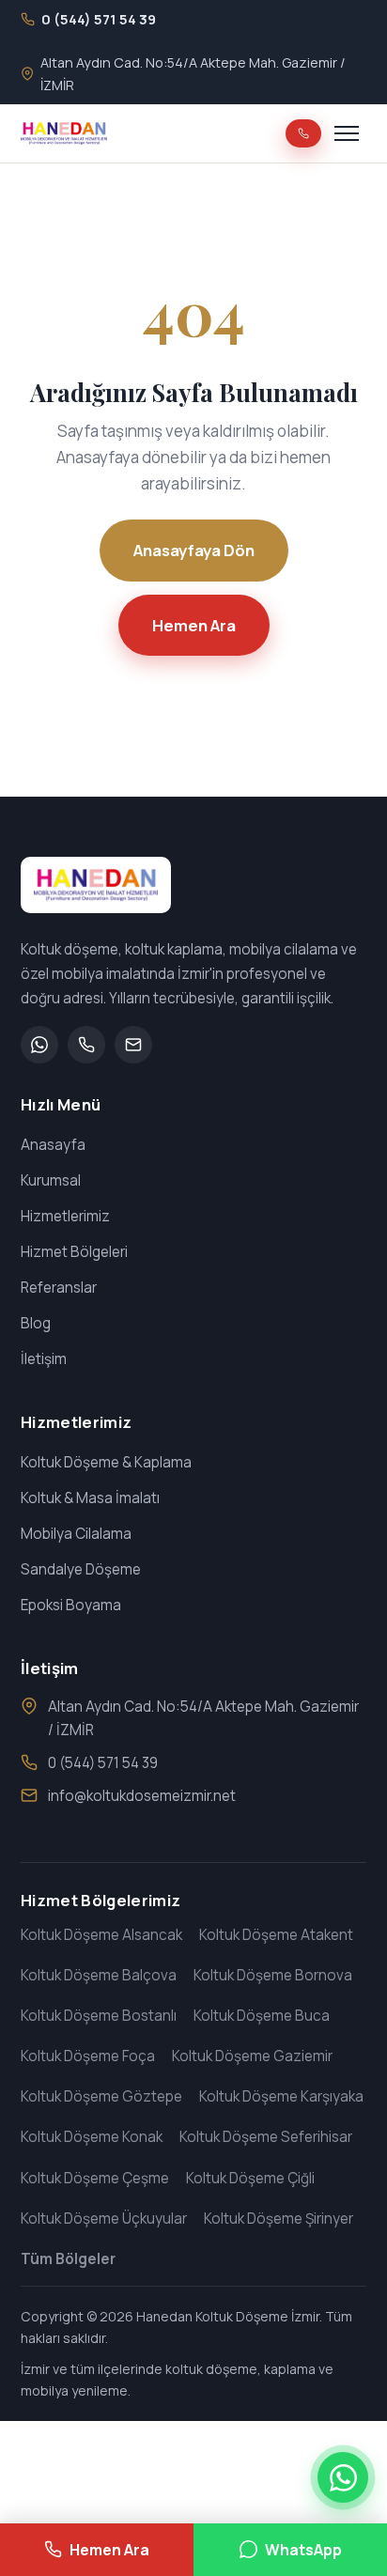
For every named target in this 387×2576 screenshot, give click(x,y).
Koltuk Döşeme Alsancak (101, 1935)
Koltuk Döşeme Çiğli (250, 2178)
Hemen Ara (194, 625)
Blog (36, 1323)
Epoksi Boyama (71, 1605)
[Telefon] (86, 1045)
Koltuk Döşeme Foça (88, 2056)
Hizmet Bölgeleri (74, 1252)
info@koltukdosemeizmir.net (142, 1796)
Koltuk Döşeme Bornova (273, 1975)
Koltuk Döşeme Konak (92, 2137)
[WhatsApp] (39, 1045)
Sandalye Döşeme (81, 1569)
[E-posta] (133, 1045)
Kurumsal (51, 1180)
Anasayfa (53, 1145)
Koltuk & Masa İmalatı (90, 1498)
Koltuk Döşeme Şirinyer (279, 2219)
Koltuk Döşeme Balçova (99, 1975)
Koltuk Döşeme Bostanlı (99, 2016)
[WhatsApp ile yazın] (343, 2477)
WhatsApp (303, 2550)
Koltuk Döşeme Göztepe (101, 2096)
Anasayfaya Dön (194, 550)
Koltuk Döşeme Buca (262, 2016)
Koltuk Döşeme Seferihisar (266, 2137)
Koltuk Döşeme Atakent (276, 1935)
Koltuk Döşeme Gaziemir (252, 2056)
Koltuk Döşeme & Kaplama (106, 1462)
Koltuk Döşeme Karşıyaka (281, 2096)
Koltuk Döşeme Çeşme (95, 2178)
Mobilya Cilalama (76, 1534)
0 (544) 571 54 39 (103, 1763)
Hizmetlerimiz (65, 1216)
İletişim (44, 1359)
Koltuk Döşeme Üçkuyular (104, 2219)
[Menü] (347, 133)
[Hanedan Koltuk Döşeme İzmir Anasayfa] (64, 133)
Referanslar (59, 1288)
